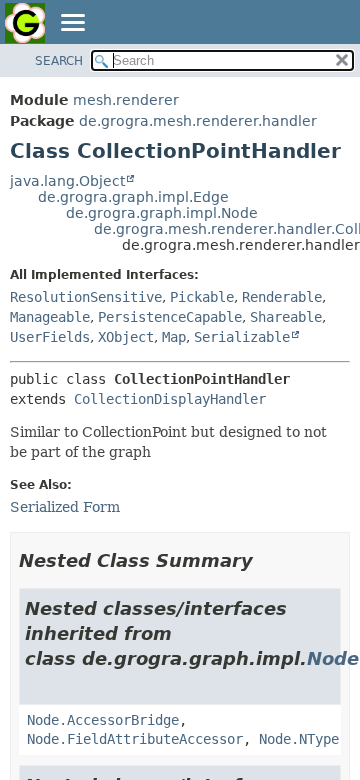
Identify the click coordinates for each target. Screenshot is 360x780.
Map (174, 337)
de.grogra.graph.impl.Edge (133, 197)
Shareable (286, 317)
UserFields (50, 337)
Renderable (282, 297)
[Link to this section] (267, 560)
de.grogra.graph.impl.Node (162, 213)
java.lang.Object (67, 181)
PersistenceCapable (170, 317)
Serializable (242, 337)
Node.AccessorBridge (103, 720)
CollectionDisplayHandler (170, 399)
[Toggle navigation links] (72, 24)
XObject (126, 337)
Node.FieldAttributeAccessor (135, 739)
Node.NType (299, 739)
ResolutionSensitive (86, 297)
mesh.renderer (126, 100)
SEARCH (59, 61)
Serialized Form (65, 507)
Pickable (202, 297)
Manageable (50, 317)
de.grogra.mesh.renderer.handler (198, 121)
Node (333, 658)
